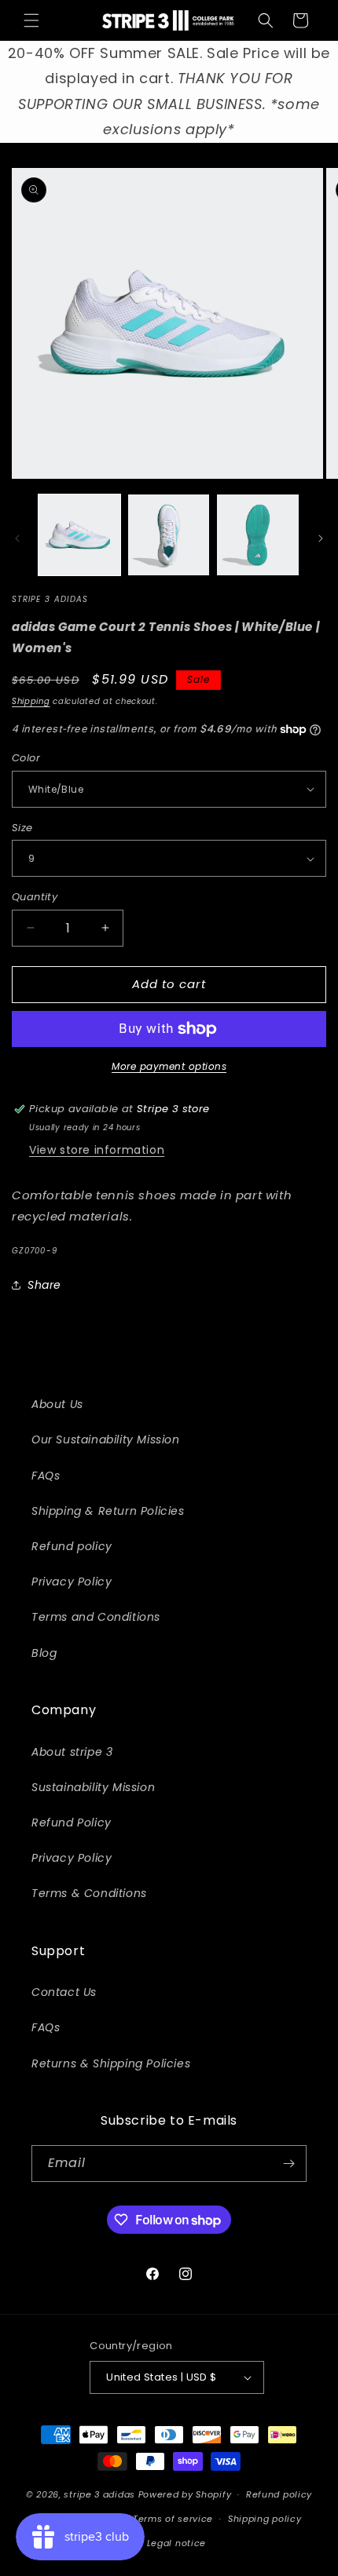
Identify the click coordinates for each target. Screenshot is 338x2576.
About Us (57, 1404)
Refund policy (72, 1546)
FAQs (46, 1476)
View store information (97, 1150)
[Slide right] (321, 538)
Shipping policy (265, 2519)
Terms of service (173, 2519)
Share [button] (44, 1285)
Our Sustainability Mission (106, 1439)
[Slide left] (17, 538)
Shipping (31, 701)
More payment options (169, 1066)
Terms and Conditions (96, 1617)
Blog (44, 1653)
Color (26, 758)
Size (22, 828)
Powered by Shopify (185, 2494)
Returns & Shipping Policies (111, 2063)
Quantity (35, 897)
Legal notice (176, 2543)
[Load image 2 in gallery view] (169, 535)
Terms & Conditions (89, 1893)
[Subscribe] (288, 2164)
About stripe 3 (72, 1752)
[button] (31, 20)
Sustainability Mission (93, 1787)
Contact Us (64, 1992)
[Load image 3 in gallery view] (258, 535)
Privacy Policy (72, 1582)
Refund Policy (72, 1823)
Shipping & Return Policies (108, 1511)
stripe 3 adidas (99, 2494)
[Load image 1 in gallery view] (79, 535)
